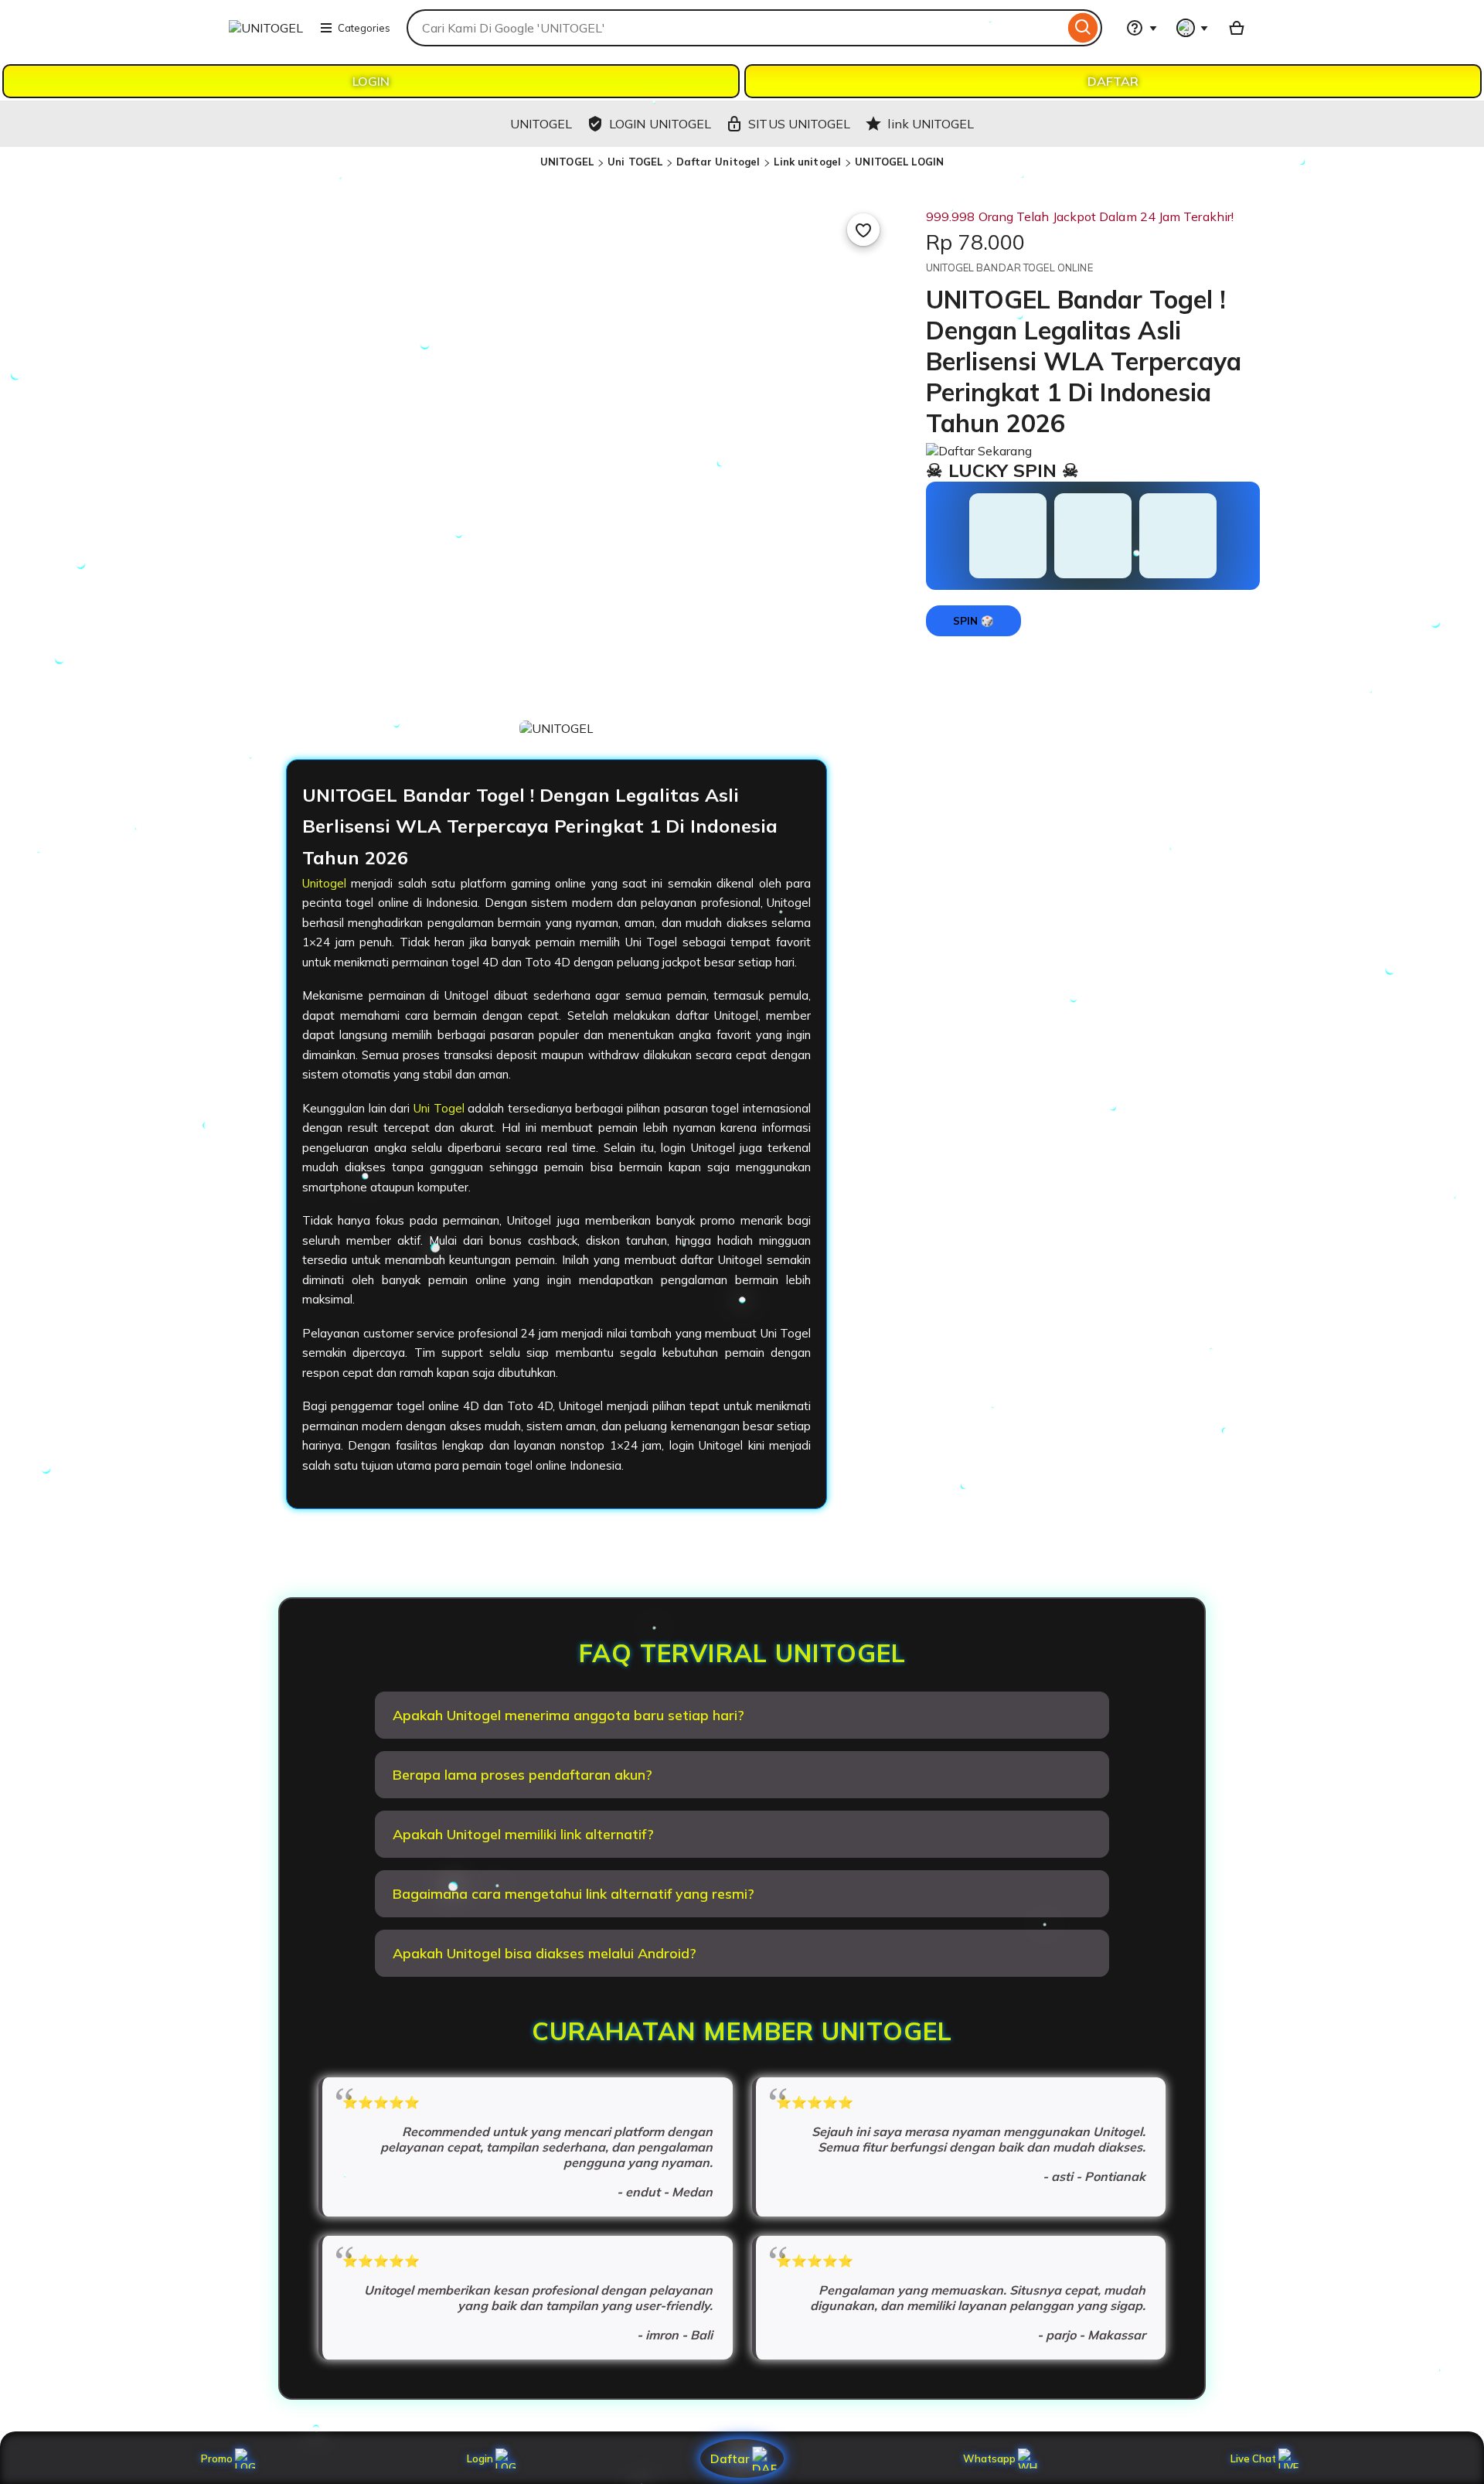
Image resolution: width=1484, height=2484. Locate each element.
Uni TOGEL (635, 162)
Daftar (730, 2458)
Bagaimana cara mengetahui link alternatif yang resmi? (574, 1894)
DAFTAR (1113, 81)
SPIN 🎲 (973, 621)
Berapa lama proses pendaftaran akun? (522, 1775)
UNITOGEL (567, 162)
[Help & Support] (1142, 28)
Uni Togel (439, 1108)
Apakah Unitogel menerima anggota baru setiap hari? (568, 1715)
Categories (364, 28)
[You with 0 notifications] (1193, 28)
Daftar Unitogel (718, 162)
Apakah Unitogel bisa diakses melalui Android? (545, 1953)
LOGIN (371, 81)
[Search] (1083, 28)
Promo (217, 2458)
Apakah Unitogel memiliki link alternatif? (523, 1834)
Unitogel (324, 883)
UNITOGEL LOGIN (899, 162)
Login (480, 2458)
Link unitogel (807, 162)
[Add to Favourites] (863, 230)
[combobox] (735, 28)
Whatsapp (992, 2458)
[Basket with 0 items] (1237, 28)
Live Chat (1253, 2458)
